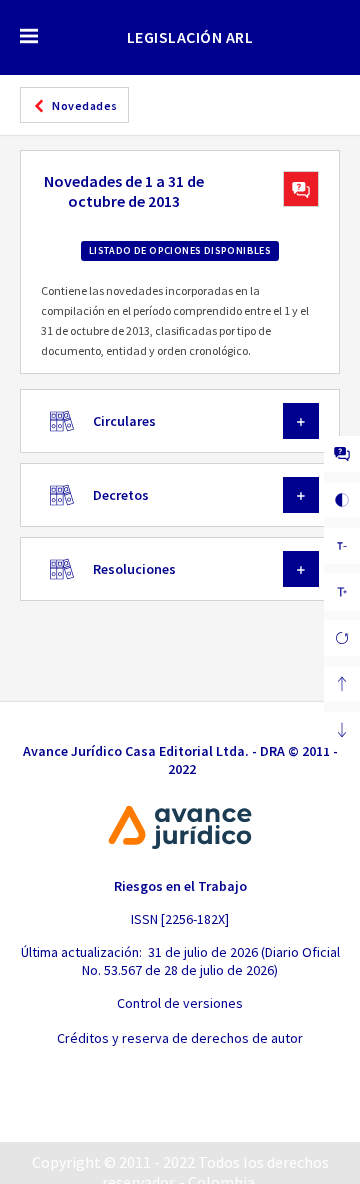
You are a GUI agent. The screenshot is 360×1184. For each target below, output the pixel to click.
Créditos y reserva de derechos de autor (180, 1038)
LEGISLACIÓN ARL (190, 37)
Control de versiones (180, 1003)
